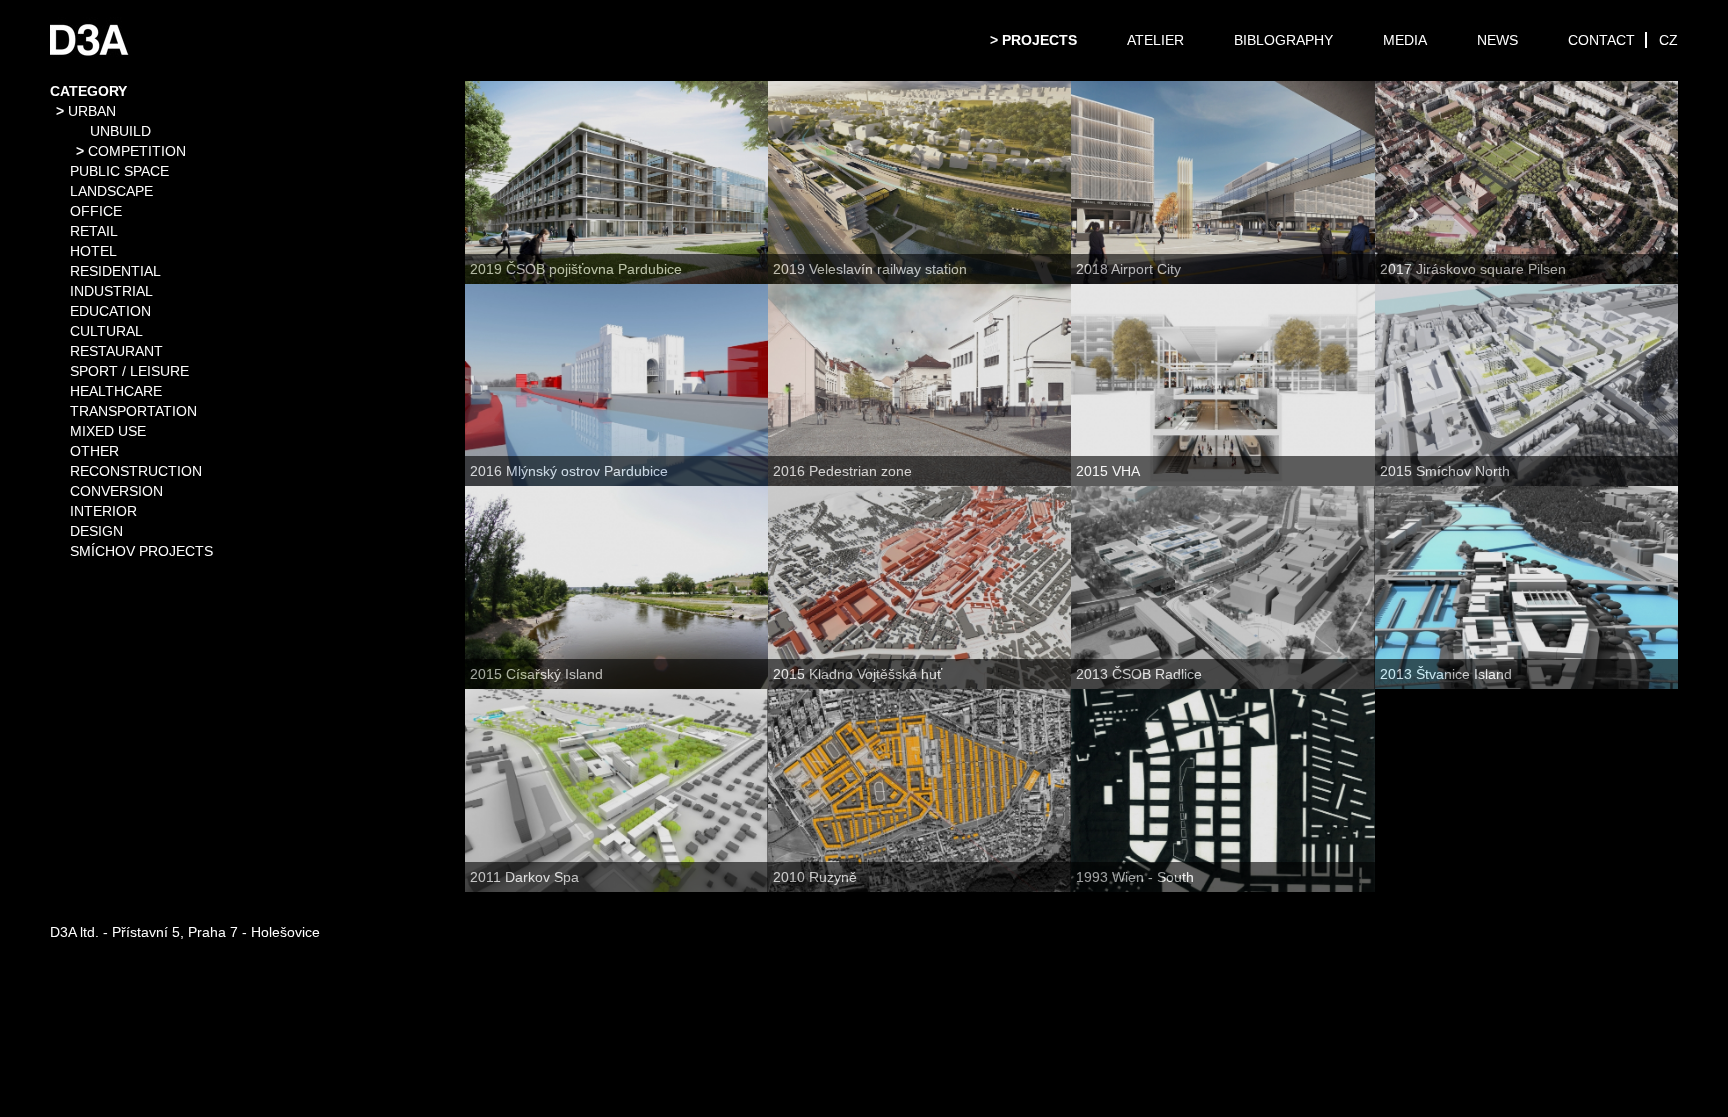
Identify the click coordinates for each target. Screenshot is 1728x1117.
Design (96, 531)
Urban (92, 111)
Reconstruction (136, 471)
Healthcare (116, 391)
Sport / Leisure (129, 371)
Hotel (93, 251)
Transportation (133, 411)
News (1497, 40)
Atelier (1155, 40)
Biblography (1283, 40)
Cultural (106, 331)
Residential (115, 271)
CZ (1668, 40)
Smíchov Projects (141, 551)
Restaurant (116, 351)
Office (96, 211)
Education (110, 311)
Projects (1039, 40)
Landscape (111, 191)
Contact (1601, 40)
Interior (103, 511)
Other (94, 451)
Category (88, 91)
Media (1405, 40)
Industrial (111, 291)
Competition (137, 151)
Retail (94, 231)
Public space (119, 171)
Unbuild (120, 131)
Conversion (116, 491)
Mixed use (108, 431)
